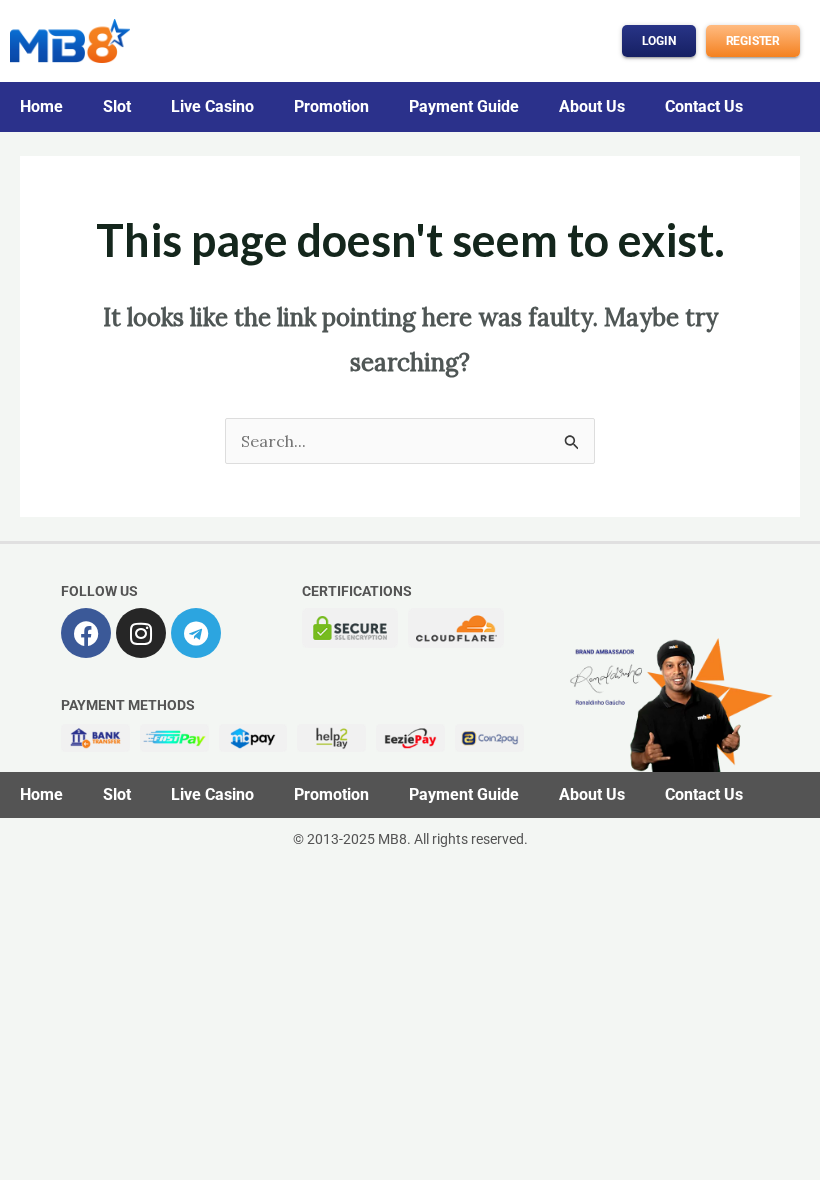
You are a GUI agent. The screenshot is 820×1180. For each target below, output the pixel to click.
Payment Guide (464, 106)
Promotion (331, 106)
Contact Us (704, 106)
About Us (592, 106)
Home (41, 106)
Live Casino (212, 106)
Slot (117, 106)
